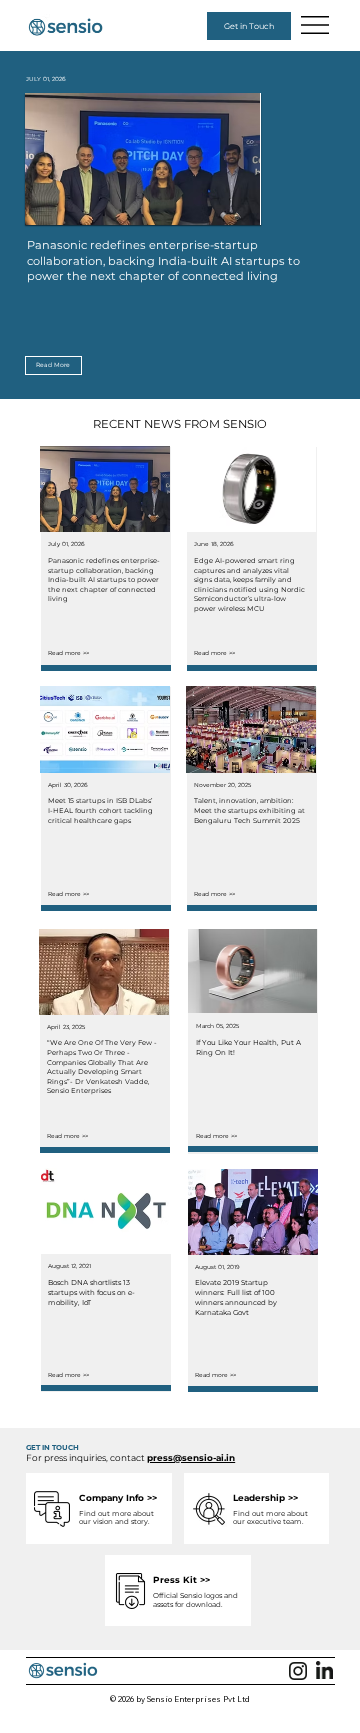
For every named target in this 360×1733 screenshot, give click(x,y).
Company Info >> (118, 1497)
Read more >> (68, 652)
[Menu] (315, 25)
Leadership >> (265, 1497)
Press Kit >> (181, 1579)
